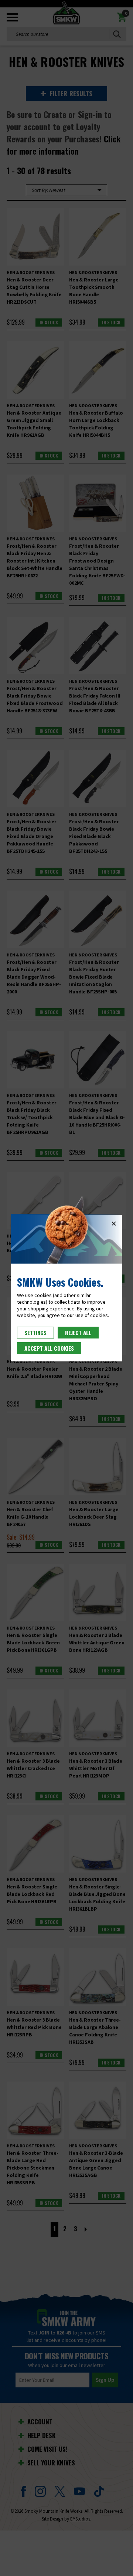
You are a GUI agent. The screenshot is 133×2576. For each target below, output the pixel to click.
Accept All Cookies (49, 1348)
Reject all (78, 1333)
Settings (35, 1333)
